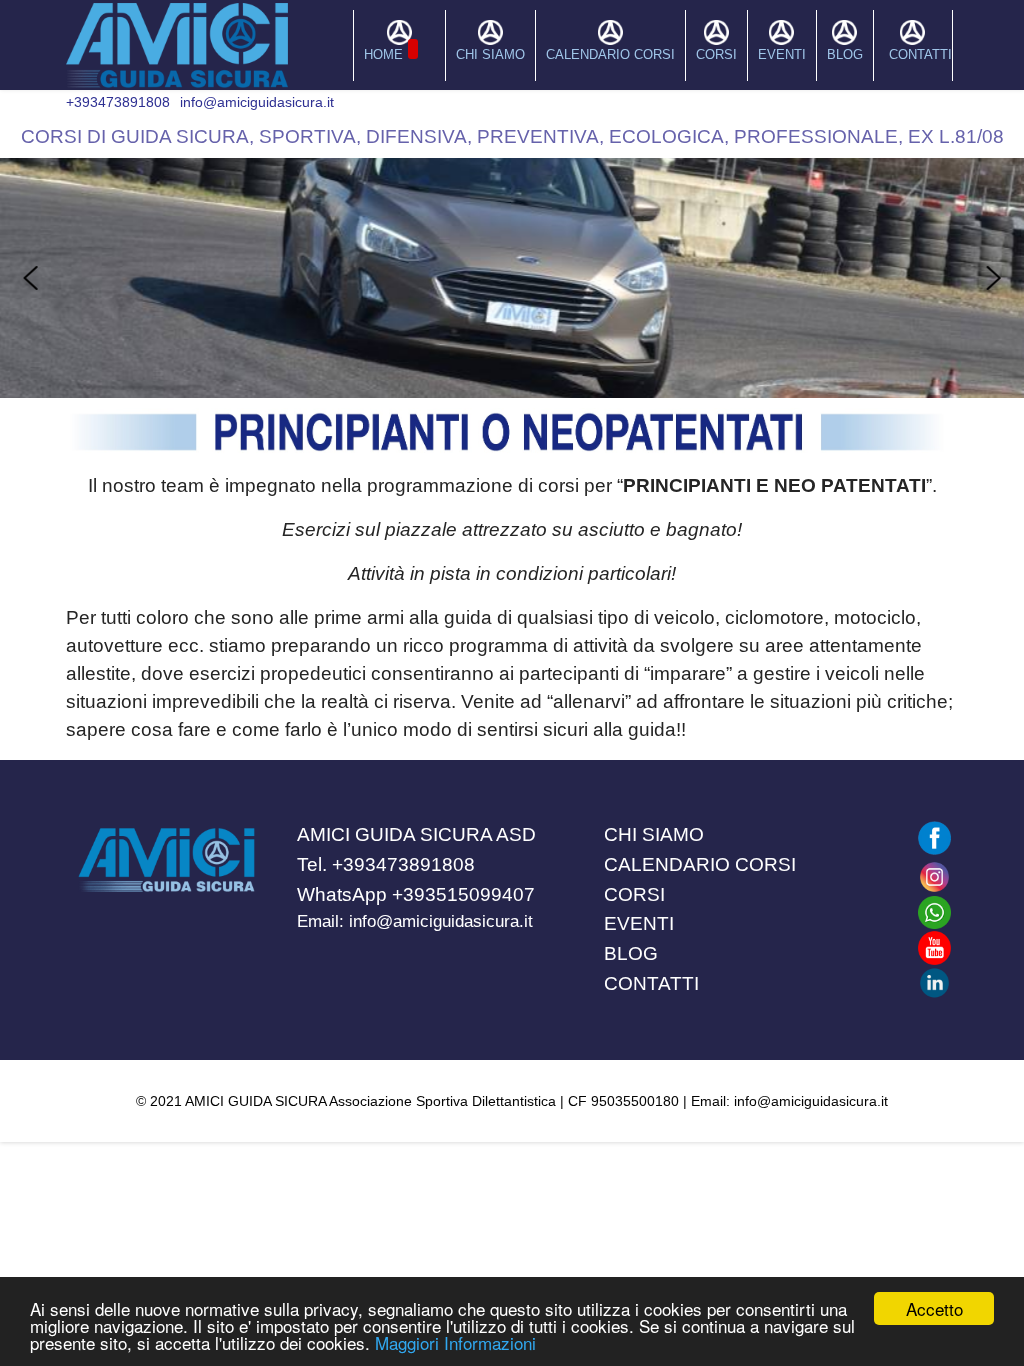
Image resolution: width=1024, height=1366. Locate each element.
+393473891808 (118, 102)
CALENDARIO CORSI (610, 54)
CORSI (716, 54)
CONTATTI (920, 54)
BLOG (845, 54)
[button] (31, 278)
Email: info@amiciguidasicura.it (415, 921)
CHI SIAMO (490, 54)
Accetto (934, 1308)
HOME (383, 54)
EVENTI (782, 54)
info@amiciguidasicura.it (257, 102)
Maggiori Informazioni (455, 1342)
